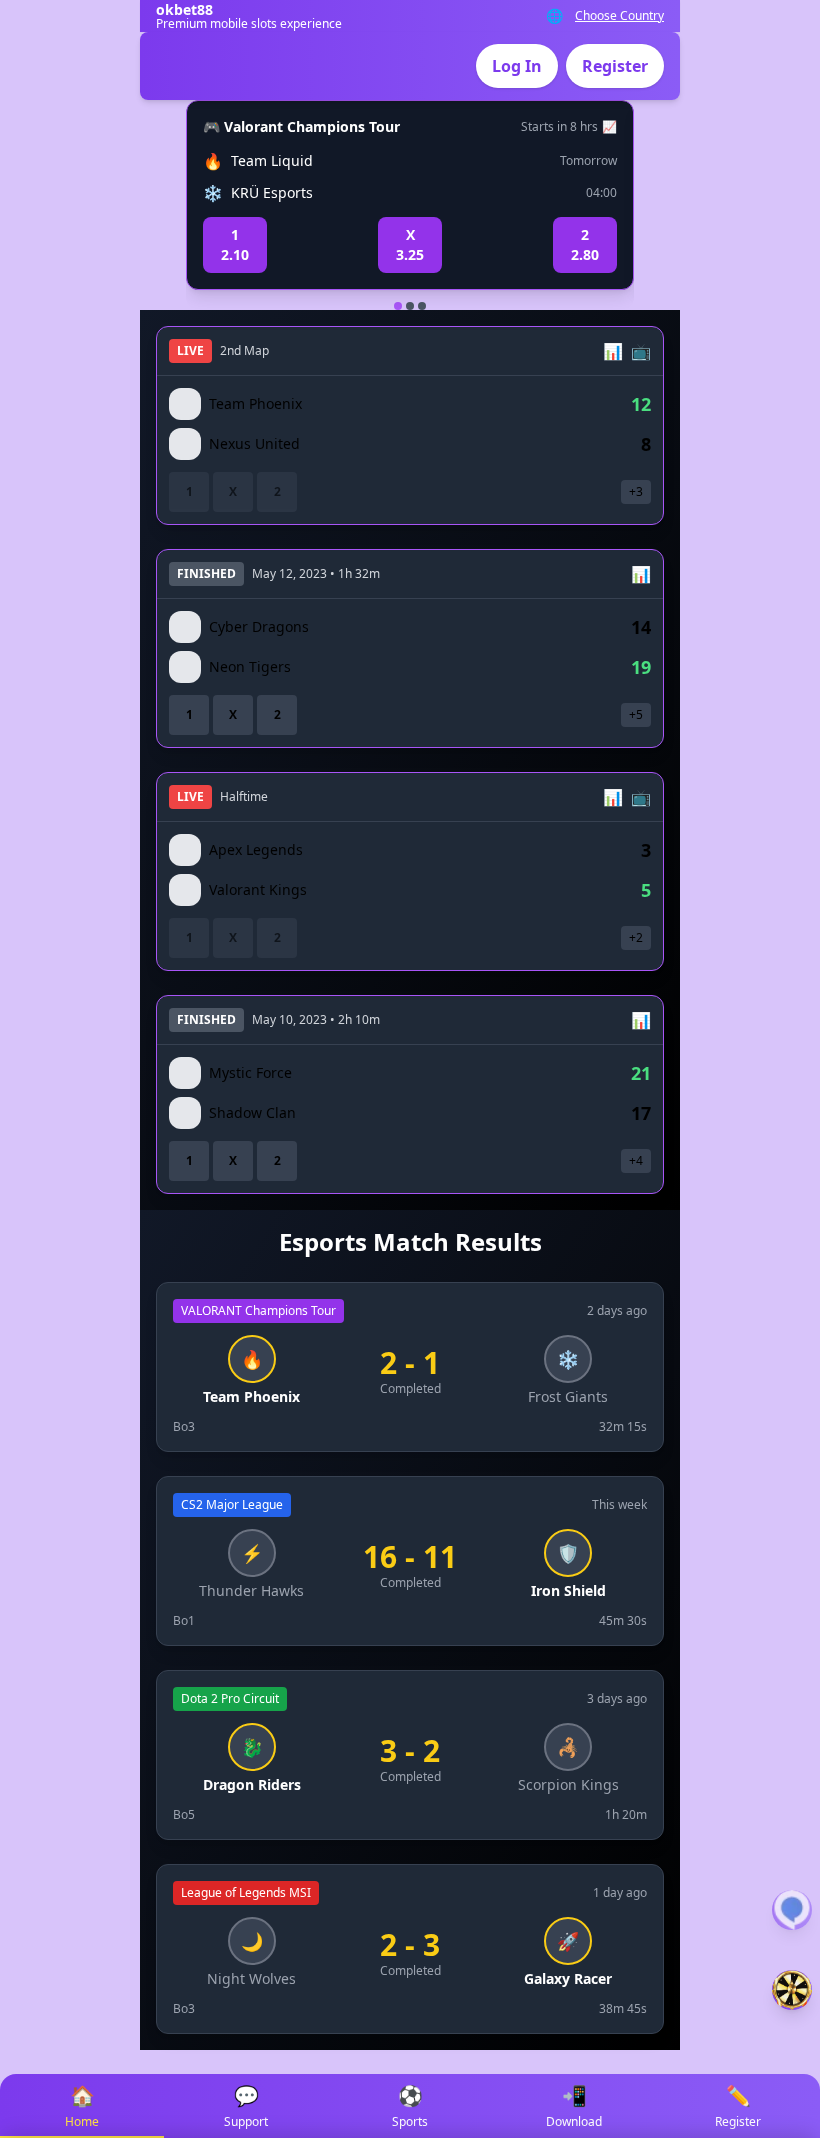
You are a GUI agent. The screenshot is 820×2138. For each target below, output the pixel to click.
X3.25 (410, 244)
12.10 (235, 244)
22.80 (585, 244)
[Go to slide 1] (398, 306)
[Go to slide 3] (422, 306)
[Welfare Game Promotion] (792, 1990)
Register (615, 66)
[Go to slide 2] (410, 306)
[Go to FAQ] (792, 1910)
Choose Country (619, 16)
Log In (517, 66)
